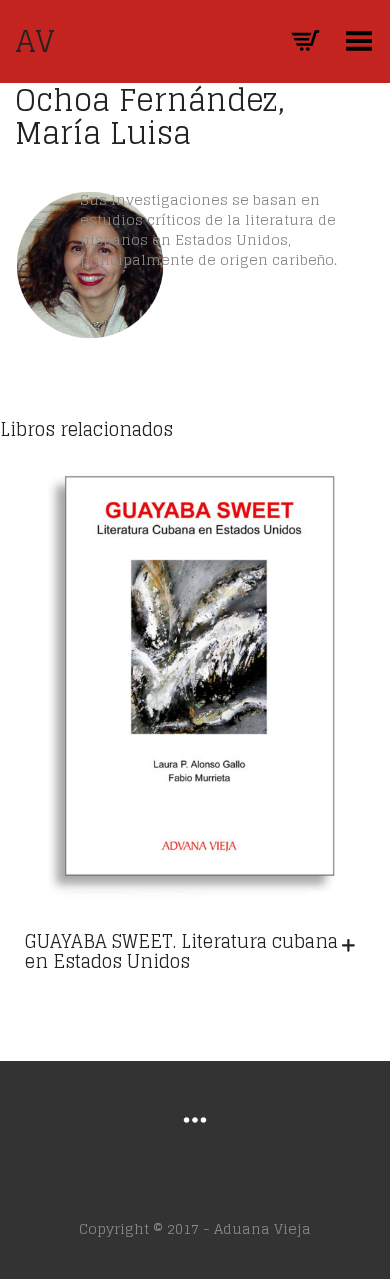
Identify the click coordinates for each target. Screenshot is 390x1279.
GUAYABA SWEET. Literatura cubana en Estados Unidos (181, 951)
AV (35, 41)
